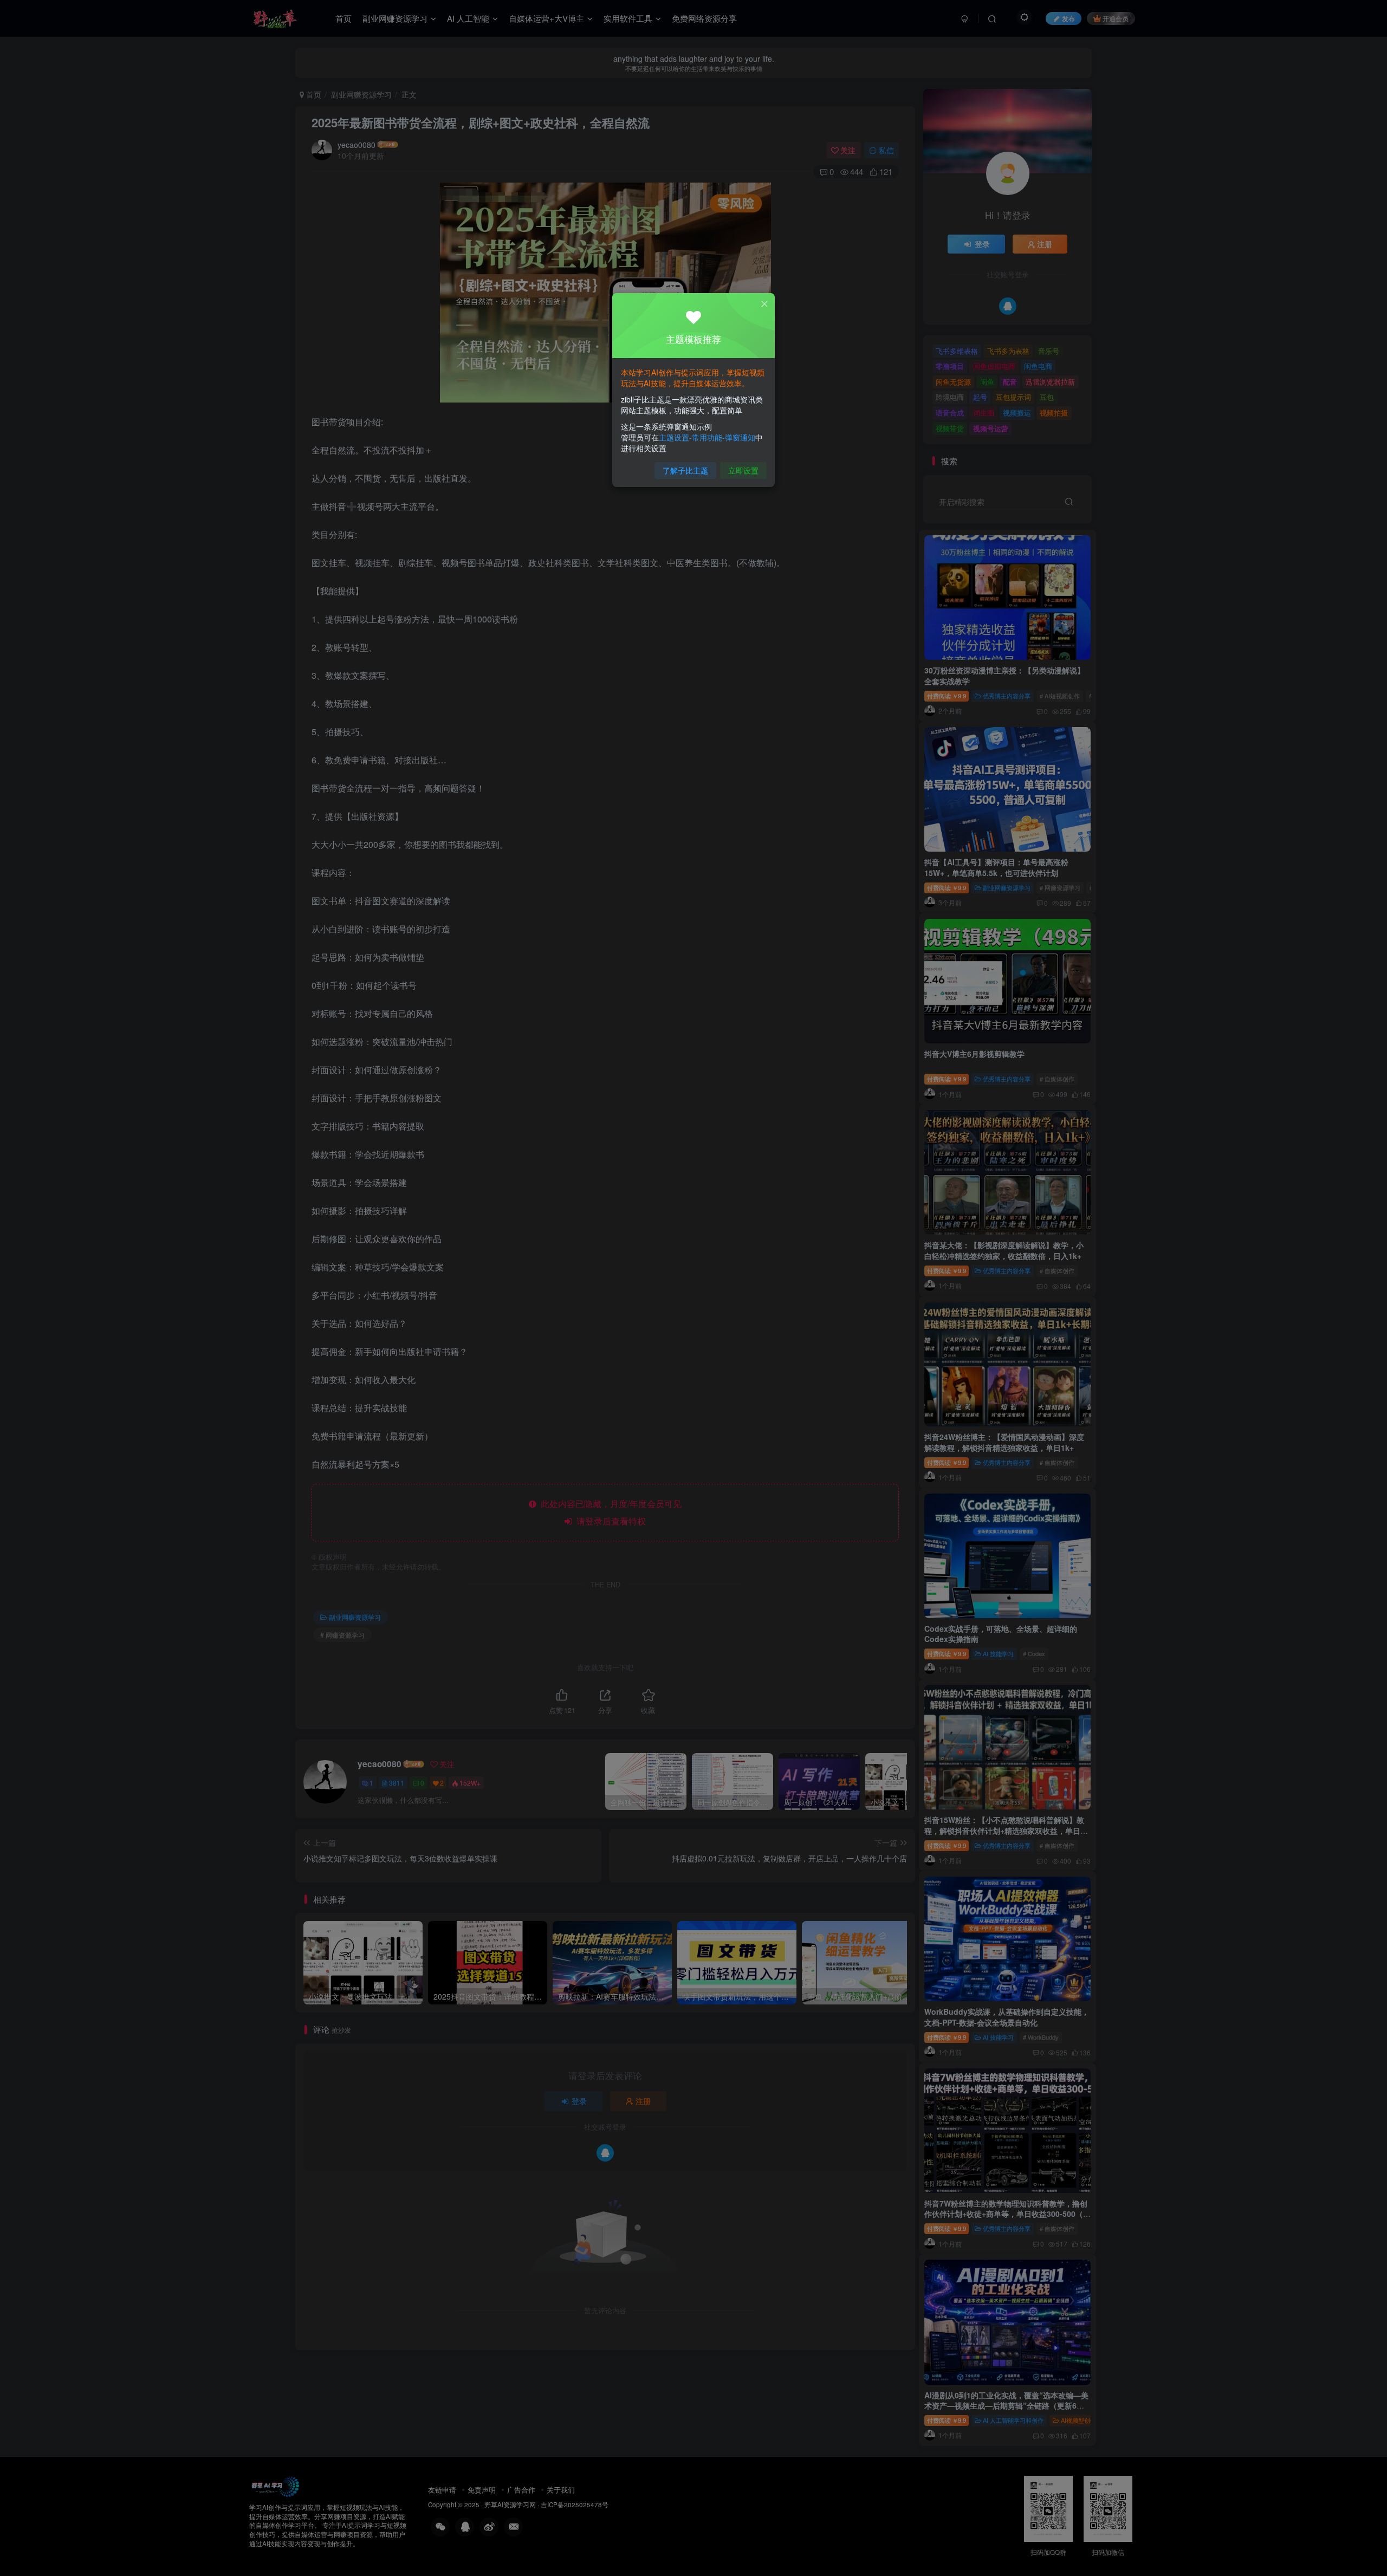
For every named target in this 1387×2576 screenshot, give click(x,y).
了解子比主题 (685, 470)
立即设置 (743, 470)
